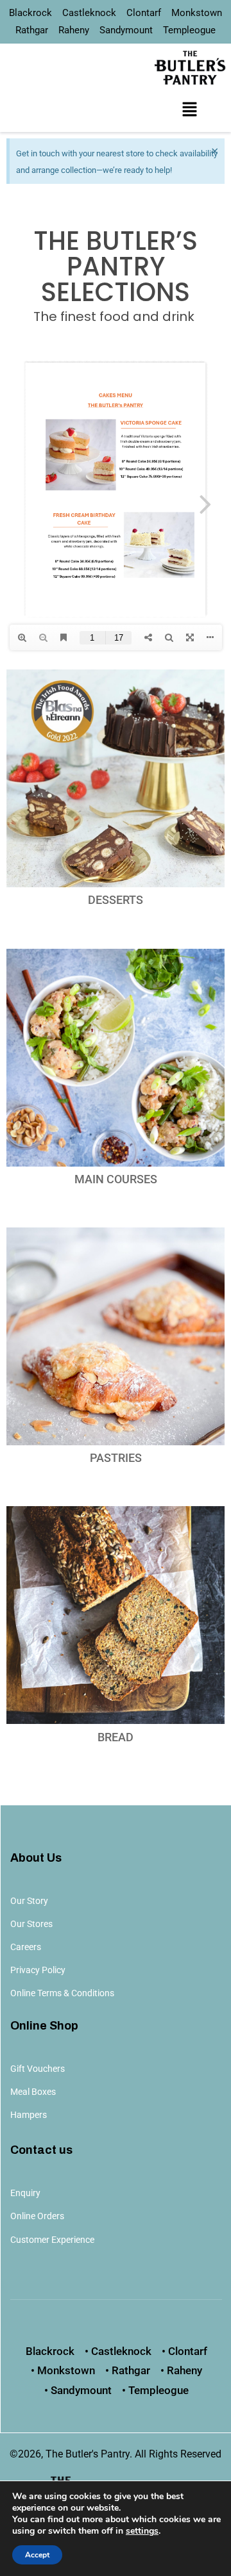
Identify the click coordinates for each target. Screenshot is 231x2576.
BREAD (116, 1737)
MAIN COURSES (116, 1179)
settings (142, 2531)
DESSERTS (116, 900)
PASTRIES (116, 1458)
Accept (37, 2555)
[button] (189, 110)
